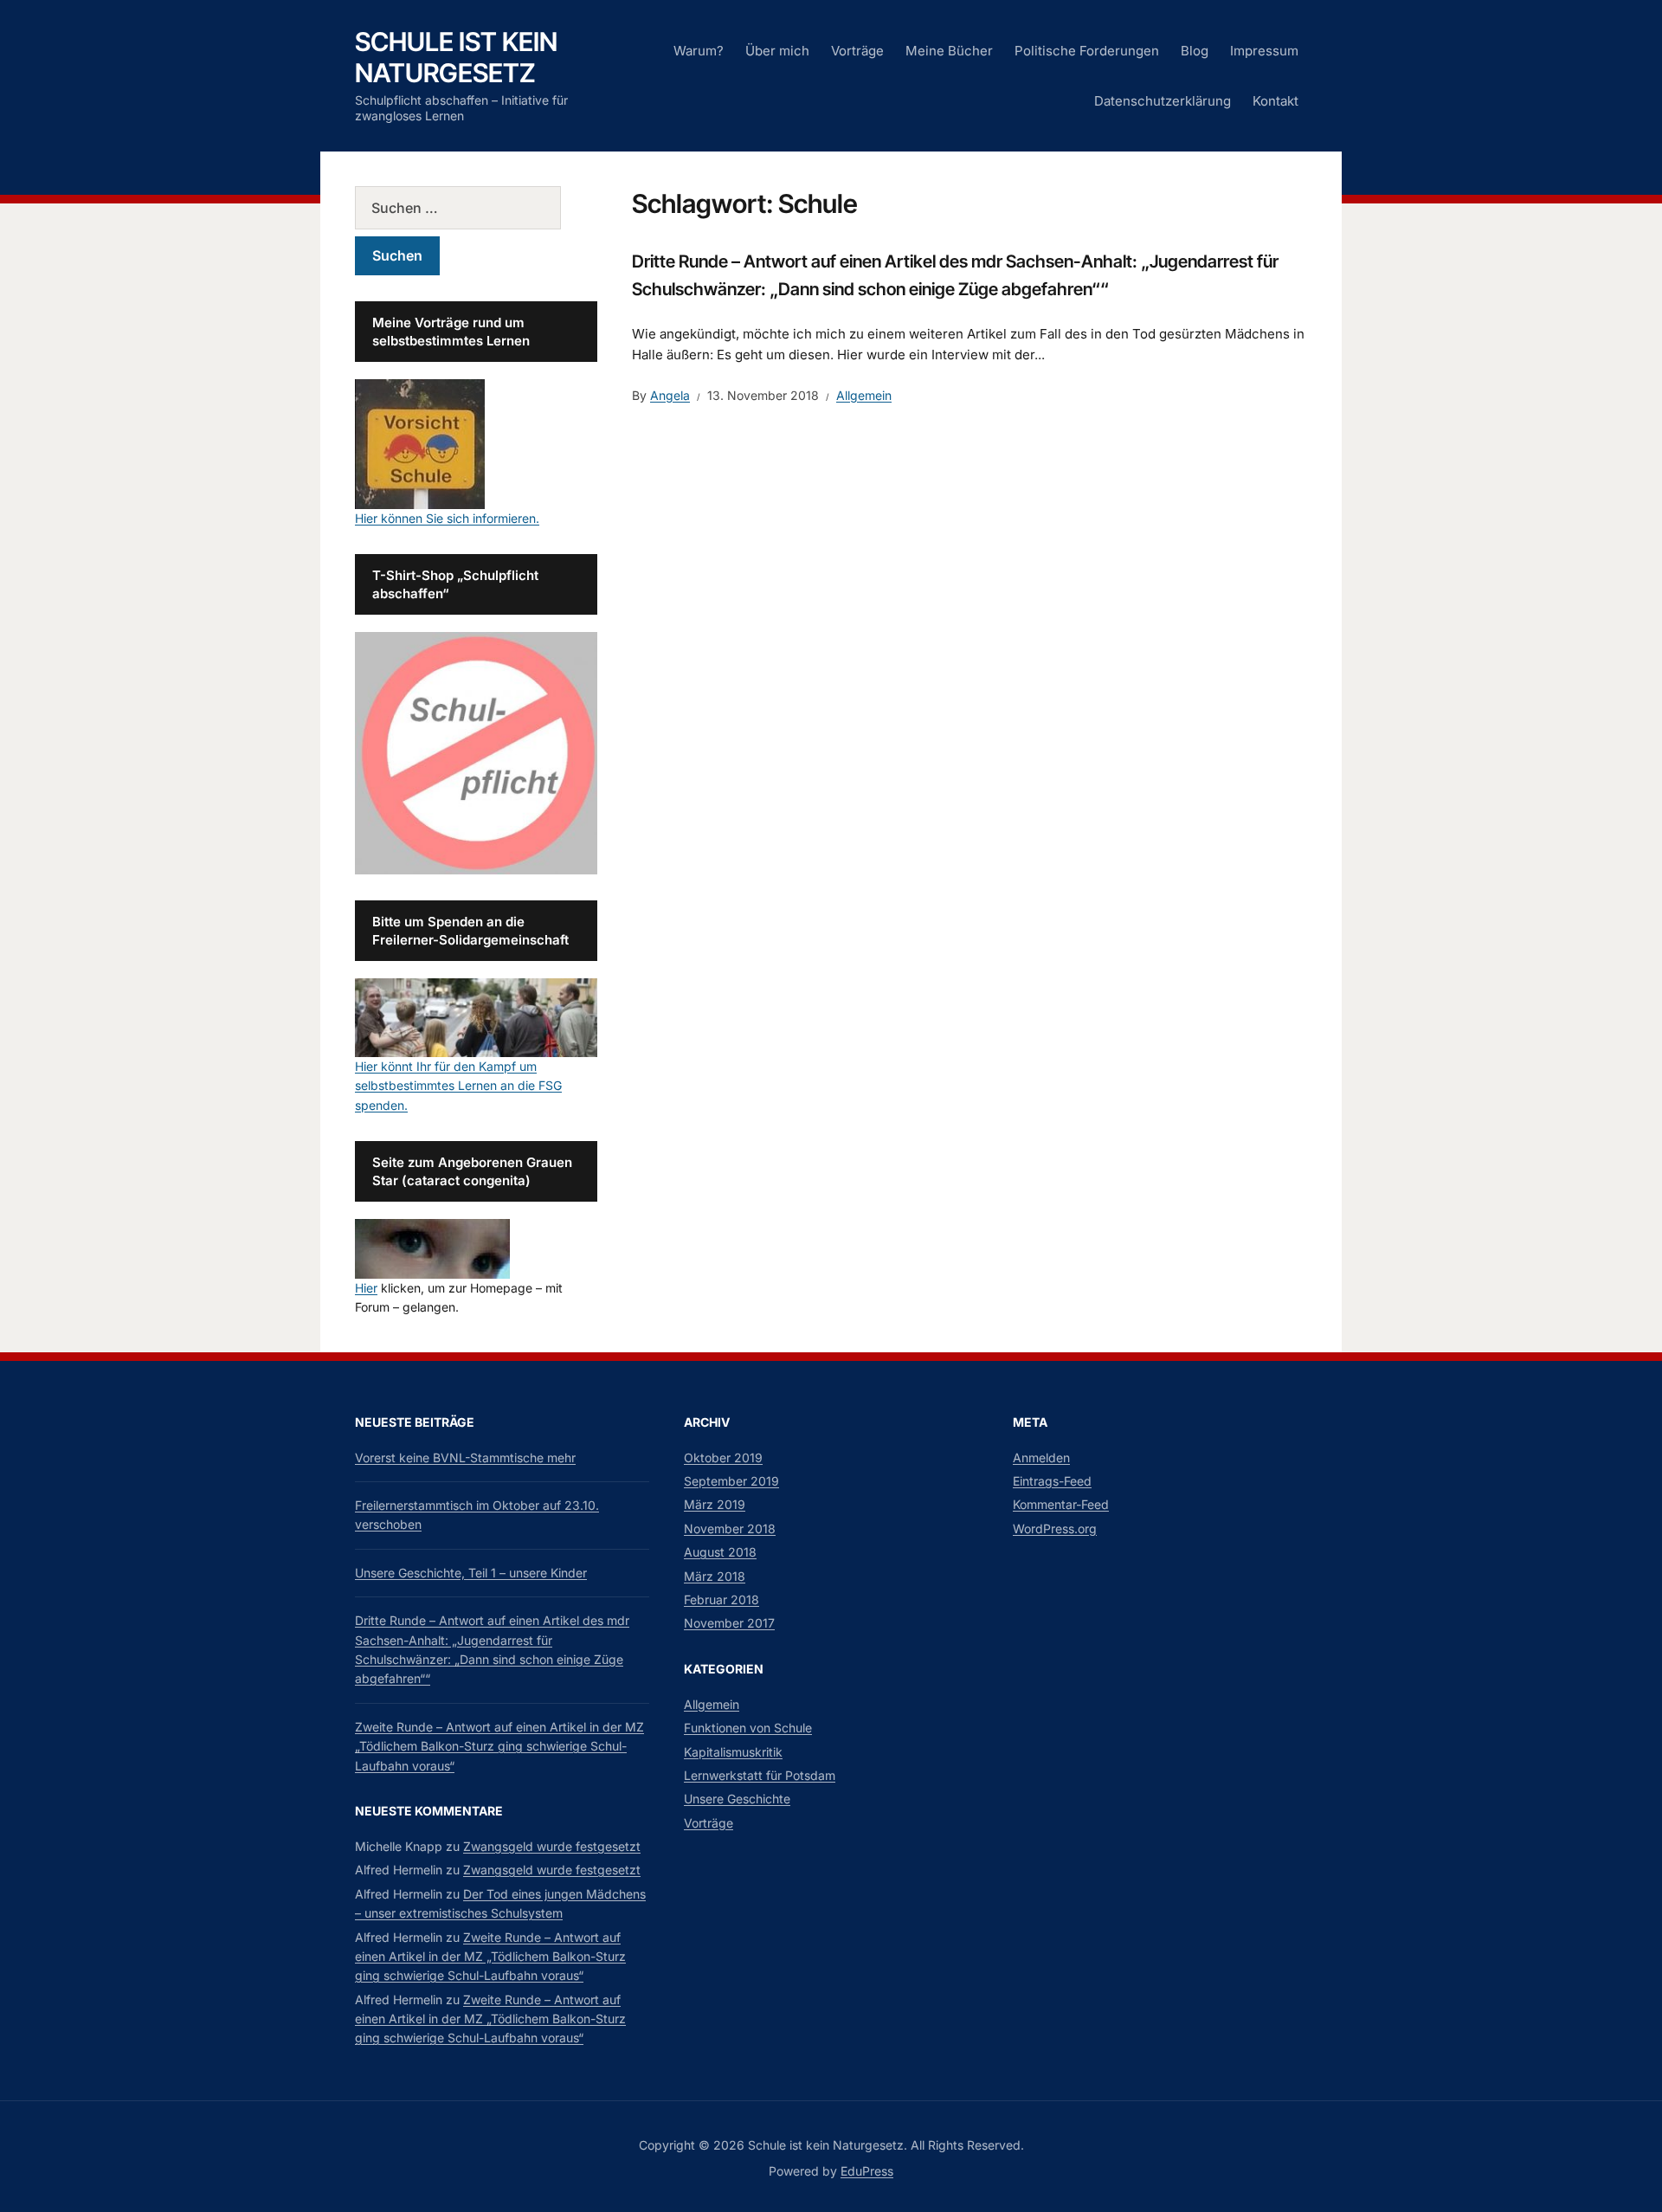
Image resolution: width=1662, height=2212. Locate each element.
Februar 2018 (721, 1599)
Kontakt (1275, 101)
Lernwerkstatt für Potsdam (760, 1775)
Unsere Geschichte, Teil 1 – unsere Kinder (471, 1573)
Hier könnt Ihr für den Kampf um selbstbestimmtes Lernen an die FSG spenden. (458, 1086)
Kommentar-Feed (1061, 1504)
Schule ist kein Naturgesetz (456, 57)
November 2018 (730, 1528)
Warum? (699, 51)
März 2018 (715, 1576)
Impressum (1264, 51)
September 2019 (731, 1481)
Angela (670, 395)
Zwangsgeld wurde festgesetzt (552, 1846)
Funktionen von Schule (748, 1728)
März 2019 (715, 1504)
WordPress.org (1055, 1528)
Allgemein (864, 395)
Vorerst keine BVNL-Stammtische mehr (465, 1457)
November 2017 (729, 1623)
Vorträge (857, 51)
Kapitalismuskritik (733, 1752)
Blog (1195, 51)
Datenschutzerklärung (1163, 101)
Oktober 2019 (723, 1457)
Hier (366, 1288)
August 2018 (720, 1552)
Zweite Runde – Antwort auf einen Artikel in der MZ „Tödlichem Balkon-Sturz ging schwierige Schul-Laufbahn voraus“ (499, 1746)
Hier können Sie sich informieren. (447, 518)
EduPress (867, 2171)
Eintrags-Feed (1052, 1481)
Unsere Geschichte (737, 1799)
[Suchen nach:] (476, 208)
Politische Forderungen (1087, 51)
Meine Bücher (949, 51)
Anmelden (1041, 1457)
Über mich (777, 51)
